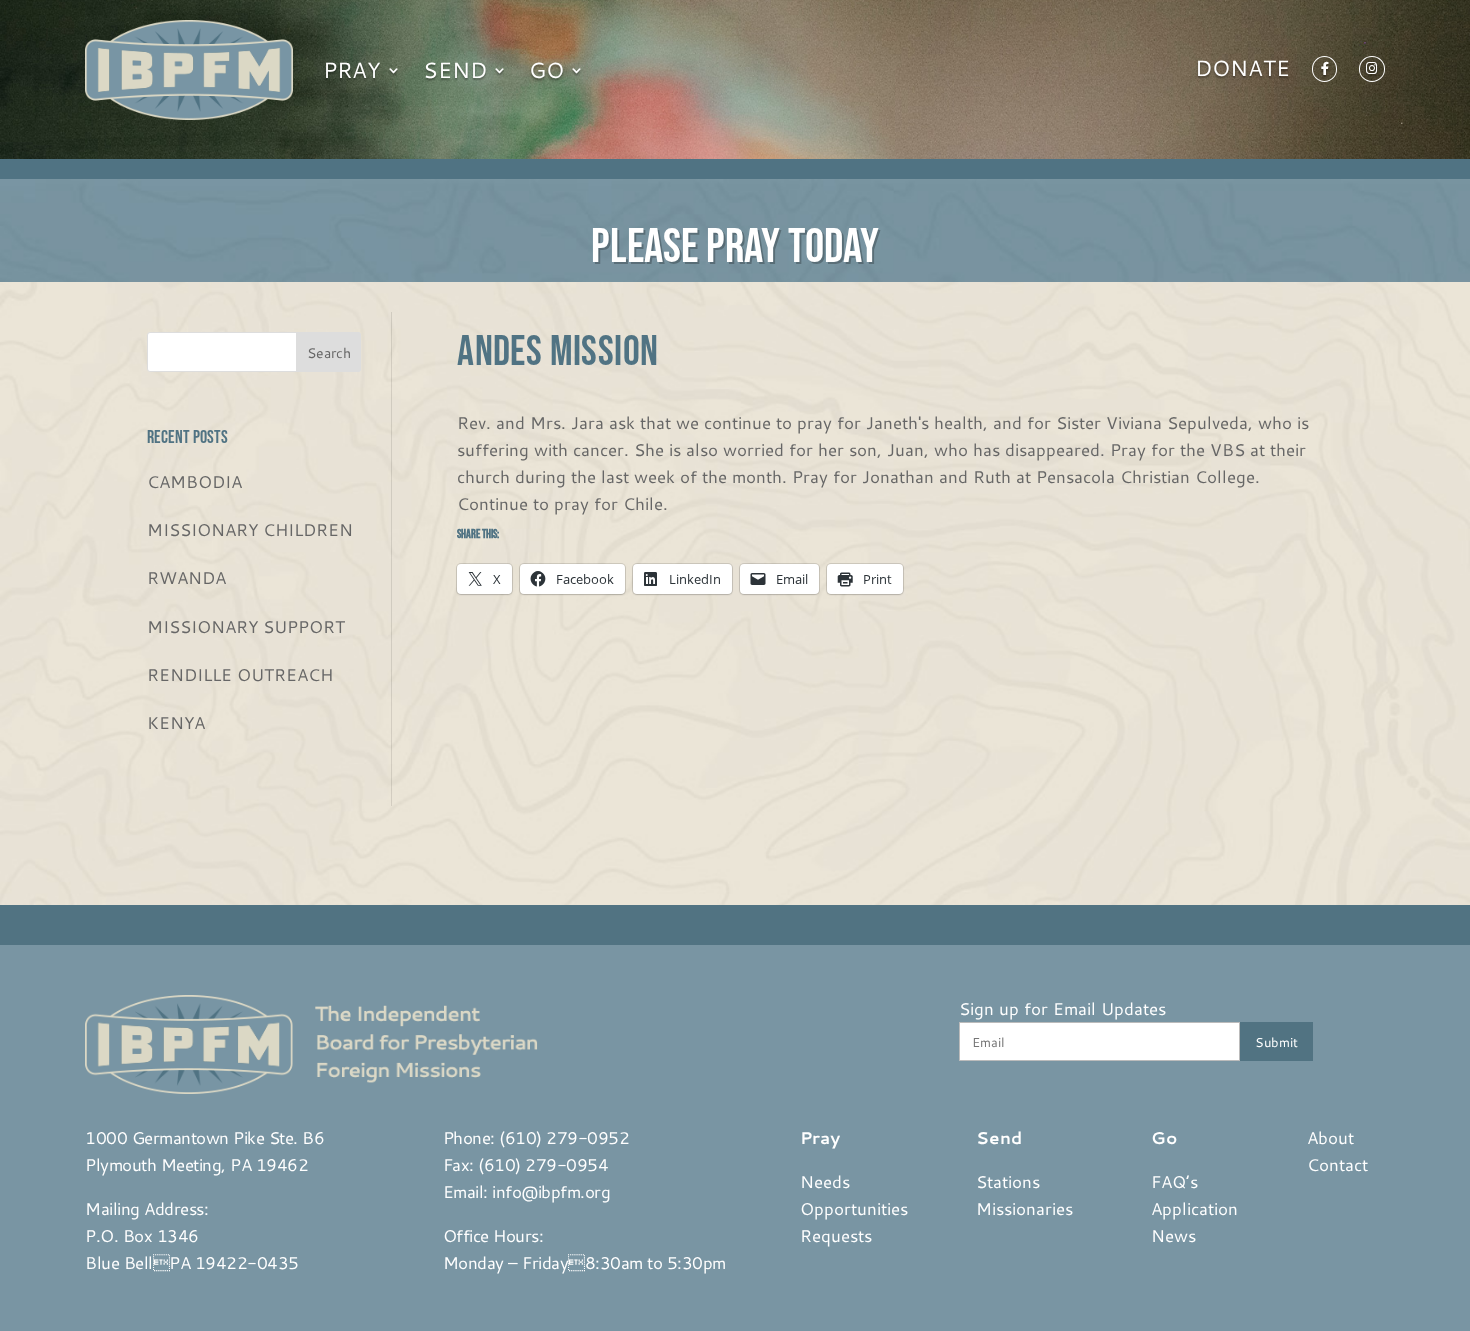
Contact (1337, 1164)
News (1173, 1235)
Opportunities (854, 1208)
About (1330, 1137)
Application (1194, 1208)
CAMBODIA (194, 481)
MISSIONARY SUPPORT (246, 626)
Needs (825, 1181)
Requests (836, 1235)
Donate (1242, 72)
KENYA (176, 722)
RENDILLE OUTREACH (240, 674)
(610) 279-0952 (564, 1137)
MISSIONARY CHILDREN (250, 529)
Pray (352, 69)
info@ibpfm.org (551, 1191)
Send (455, 69)
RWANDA (186, 577)
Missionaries (1024, 1208)
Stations (1008, 1181)
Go (546, 69)
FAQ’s (1174, 1181)
